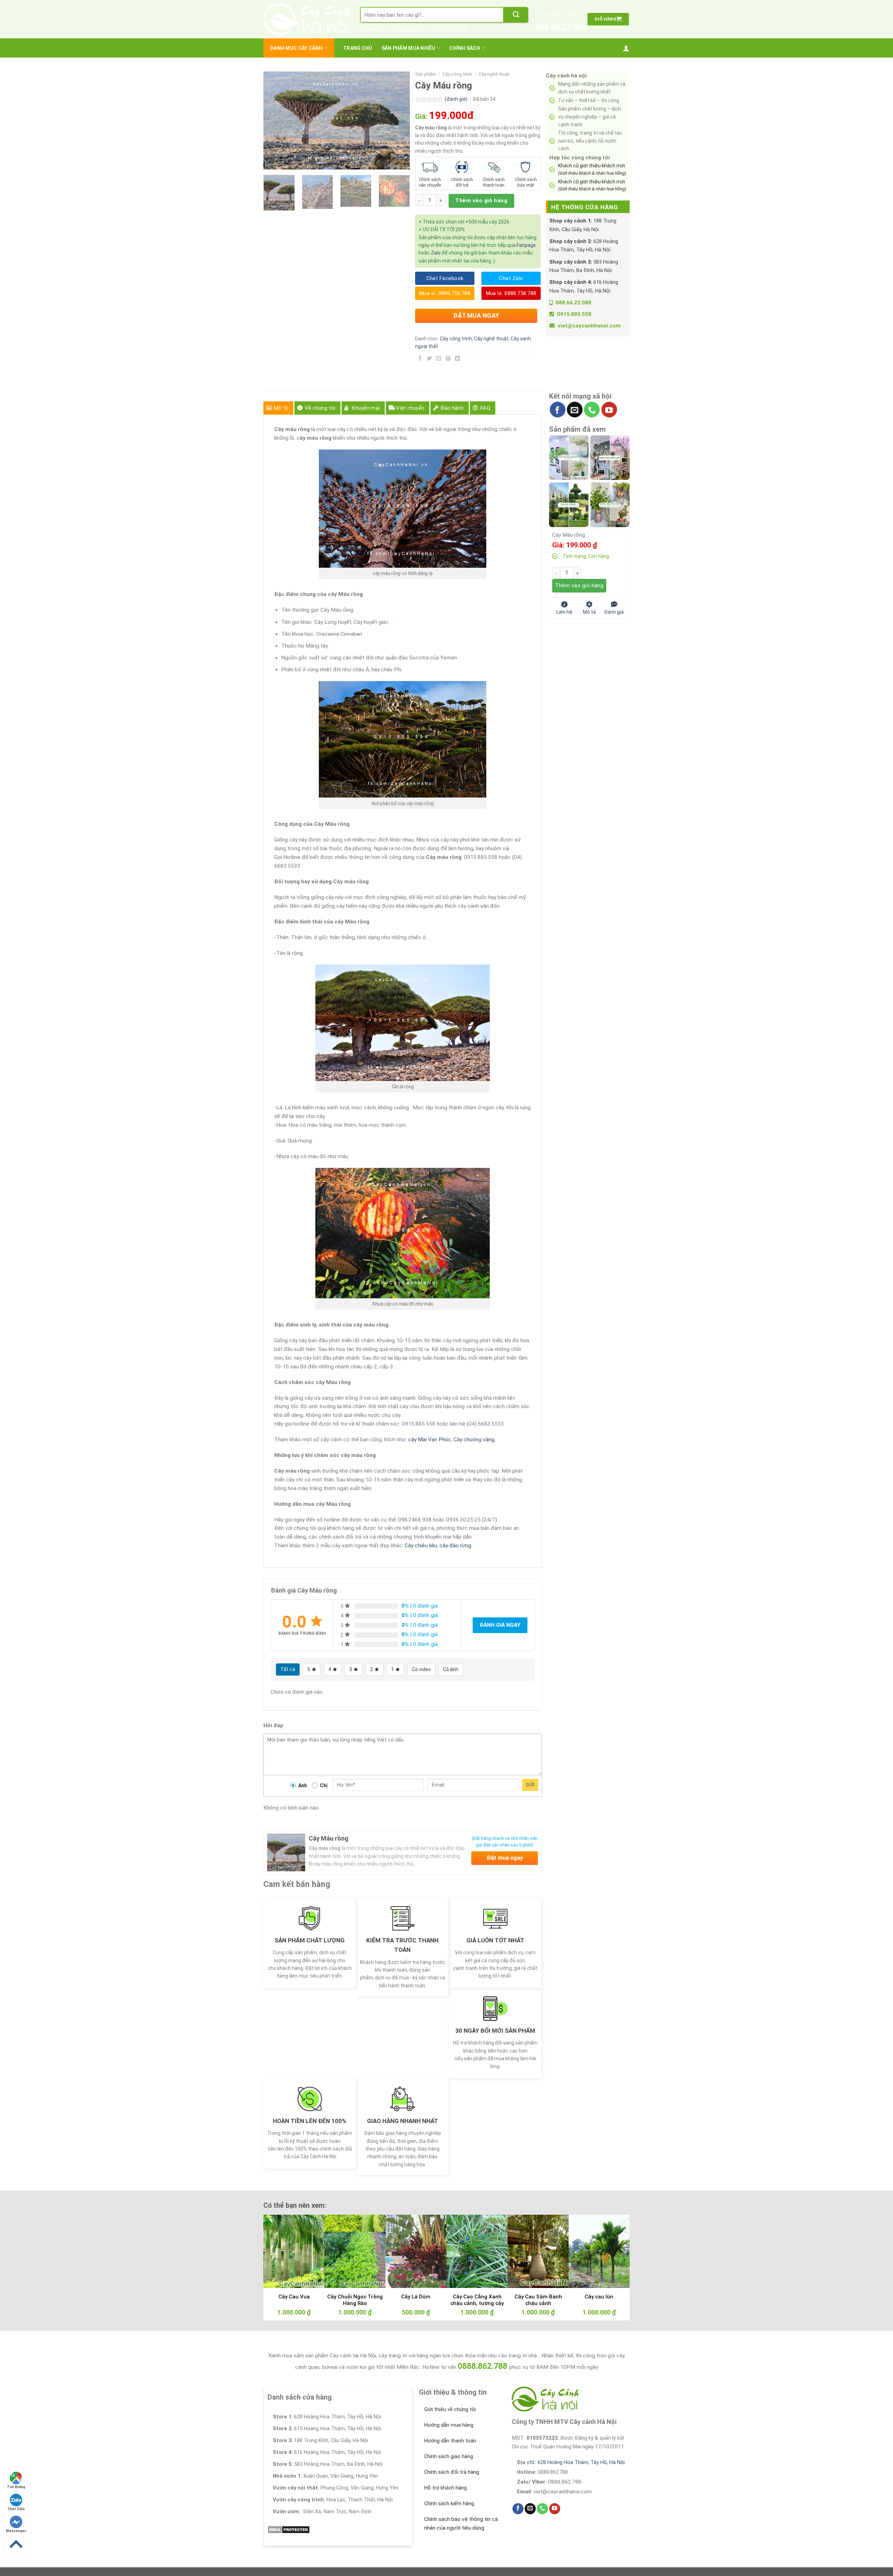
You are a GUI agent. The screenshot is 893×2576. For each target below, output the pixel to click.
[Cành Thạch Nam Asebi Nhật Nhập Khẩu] (569, 457)
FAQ (485, 408)
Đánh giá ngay (500, 1625)
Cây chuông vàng (474, 1440)
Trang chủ (358, 48)
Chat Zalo (16, 2509)
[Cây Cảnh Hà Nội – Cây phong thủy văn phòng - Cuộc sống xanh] (306, 19)
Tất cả (288, 1669)
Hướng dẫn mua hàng (449, 2425)
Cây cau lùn (599, 2297)
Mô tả (281, 408)
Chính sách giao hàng (449, 2456)
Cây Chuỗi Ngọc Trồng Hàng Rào (355, 2300)
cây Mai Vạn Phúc (430, 1440)
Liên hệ (564, 611)
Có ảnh (451, 1669)
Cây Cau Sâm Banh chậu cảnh (538, 2300)
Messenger (16, 2531)
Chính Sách (465, 48)
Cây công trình (457, 74)
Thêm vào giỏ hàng (481, 201)
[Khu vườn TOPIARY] (569, 504)
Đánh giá (614, 611)
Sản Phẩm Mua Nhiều (409, 48)
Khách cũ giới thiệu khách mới (592, 169)
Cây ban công (374, 29)
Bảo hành (452, 408)
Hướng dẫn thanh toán (450, 2441)
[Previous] (275, 120)
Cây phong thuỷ (410, 29)
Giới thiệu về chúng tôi (450, 2409)
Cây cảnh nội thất (450, 29)
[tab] (278, 408)
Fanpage (526, 245)
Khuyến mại (366, 408)
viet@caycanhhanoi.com (589, 326)
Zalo (436, 253)
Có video (421, 1669)
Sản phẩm (425, 74)
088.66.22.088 (561, 27)
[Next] (398, 120)
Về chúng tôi (320, 408)
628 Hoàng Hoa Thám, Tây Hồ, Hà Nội (581, 2462)
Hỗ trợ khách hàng (445, 2488)
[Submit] (516, 15)
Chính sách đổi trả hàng (452, 2472)
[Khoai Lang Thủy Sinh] (610, 504)
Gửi (530, 1785)
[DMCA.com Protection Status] (289, 2529)
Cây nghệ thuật (494, 74)
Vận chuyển (410, 408)
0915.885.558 (574, 314)
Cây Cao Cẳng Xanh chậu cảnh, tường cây (477, 2300)
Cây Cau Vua (294, 2297)
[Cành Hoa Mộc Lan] (610, 457)
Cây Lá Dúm (416, 2297)
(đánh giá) (457, 99)
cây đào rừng (455, 1546)
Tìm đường (16, 2487)
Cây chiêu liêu (421, 1546)
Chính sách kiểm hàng (449, 2503)
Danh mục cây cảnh (297, 48)
